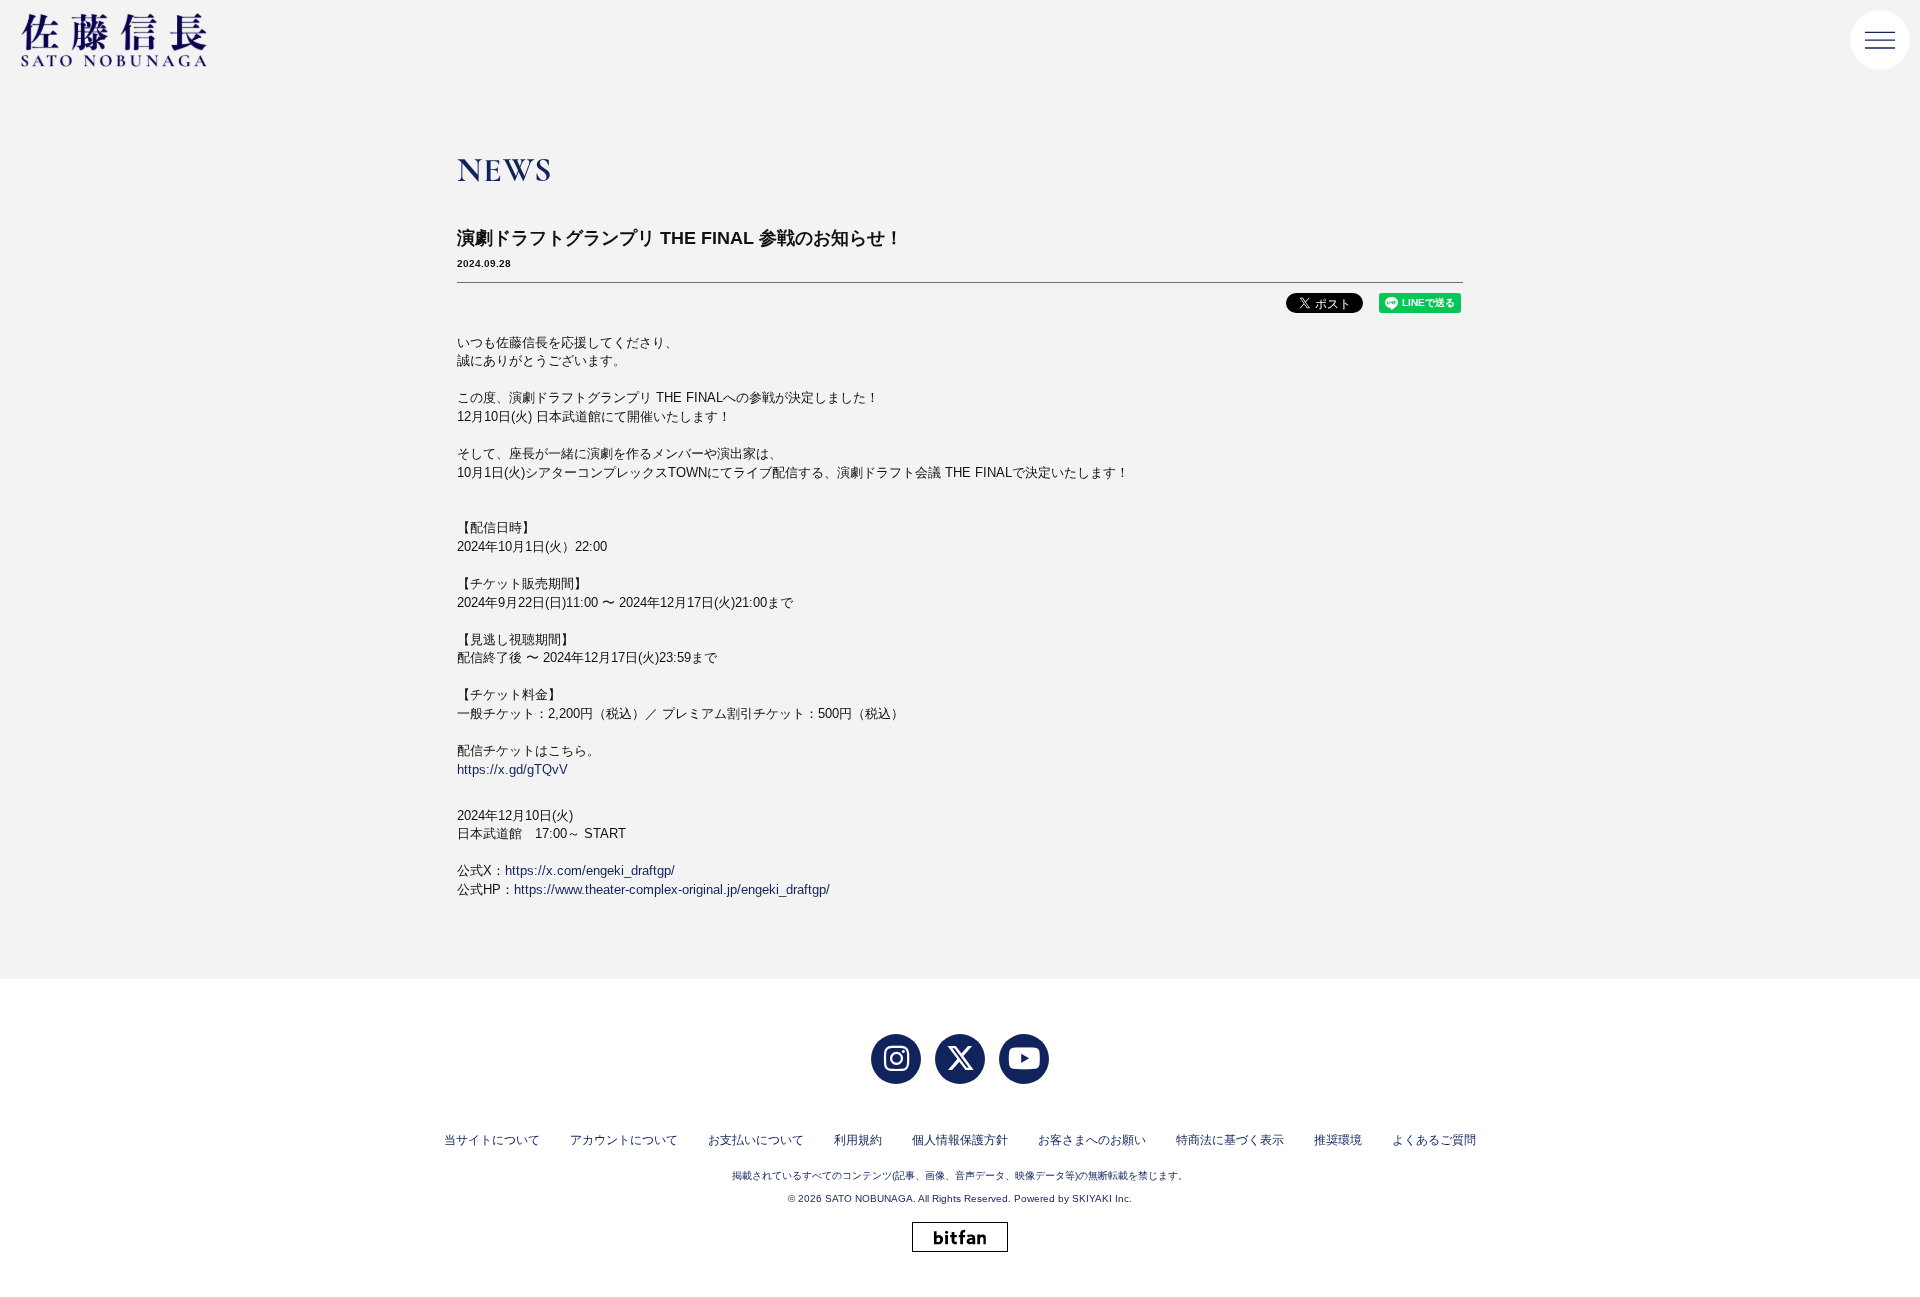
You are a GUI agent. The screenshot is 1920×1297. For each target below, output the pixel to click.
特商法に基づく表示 (1230, 1140)
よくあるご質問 (1434, 1140)
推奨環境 (1338, 1140)
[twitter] (960, 1059)
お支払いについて (756, 1140)
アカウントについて (624, 1140)
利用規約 (858, 1140)
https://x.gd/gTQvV (512, 769)
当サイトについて (492, 1140)
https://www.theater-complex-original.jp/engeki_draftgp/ (672, 889)
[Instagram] (896, 1059)
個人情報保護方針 (960, 1140)
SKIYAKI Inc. (1102, 1198)
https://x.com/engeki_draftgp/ (590, 870)
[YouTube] (1024, 1059)
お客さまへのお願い (1092, 1140)
